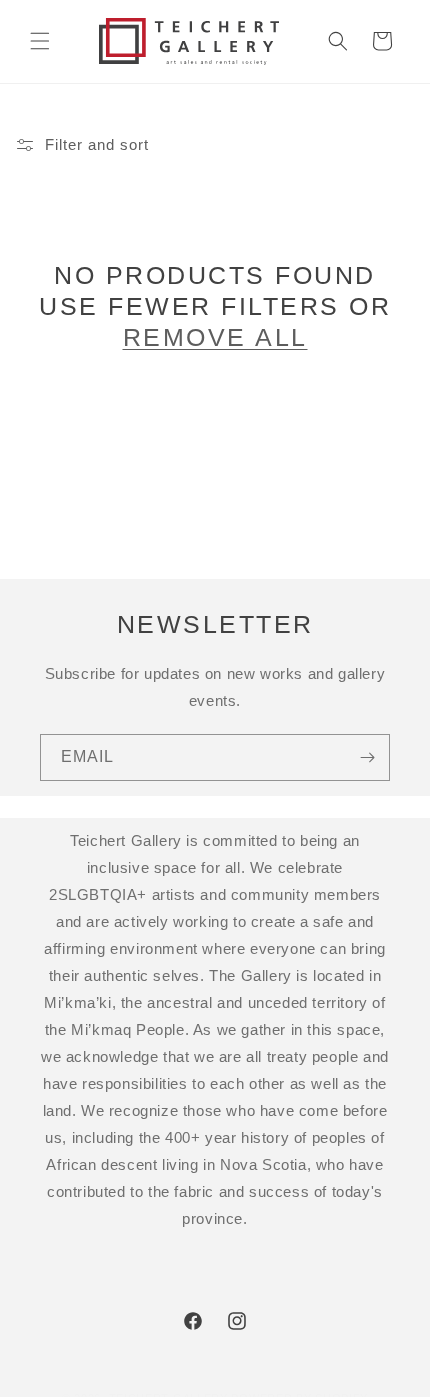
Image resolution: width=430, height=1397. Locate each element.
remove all (215, 337)
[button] (40, 41)
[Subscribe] (367, 757)
